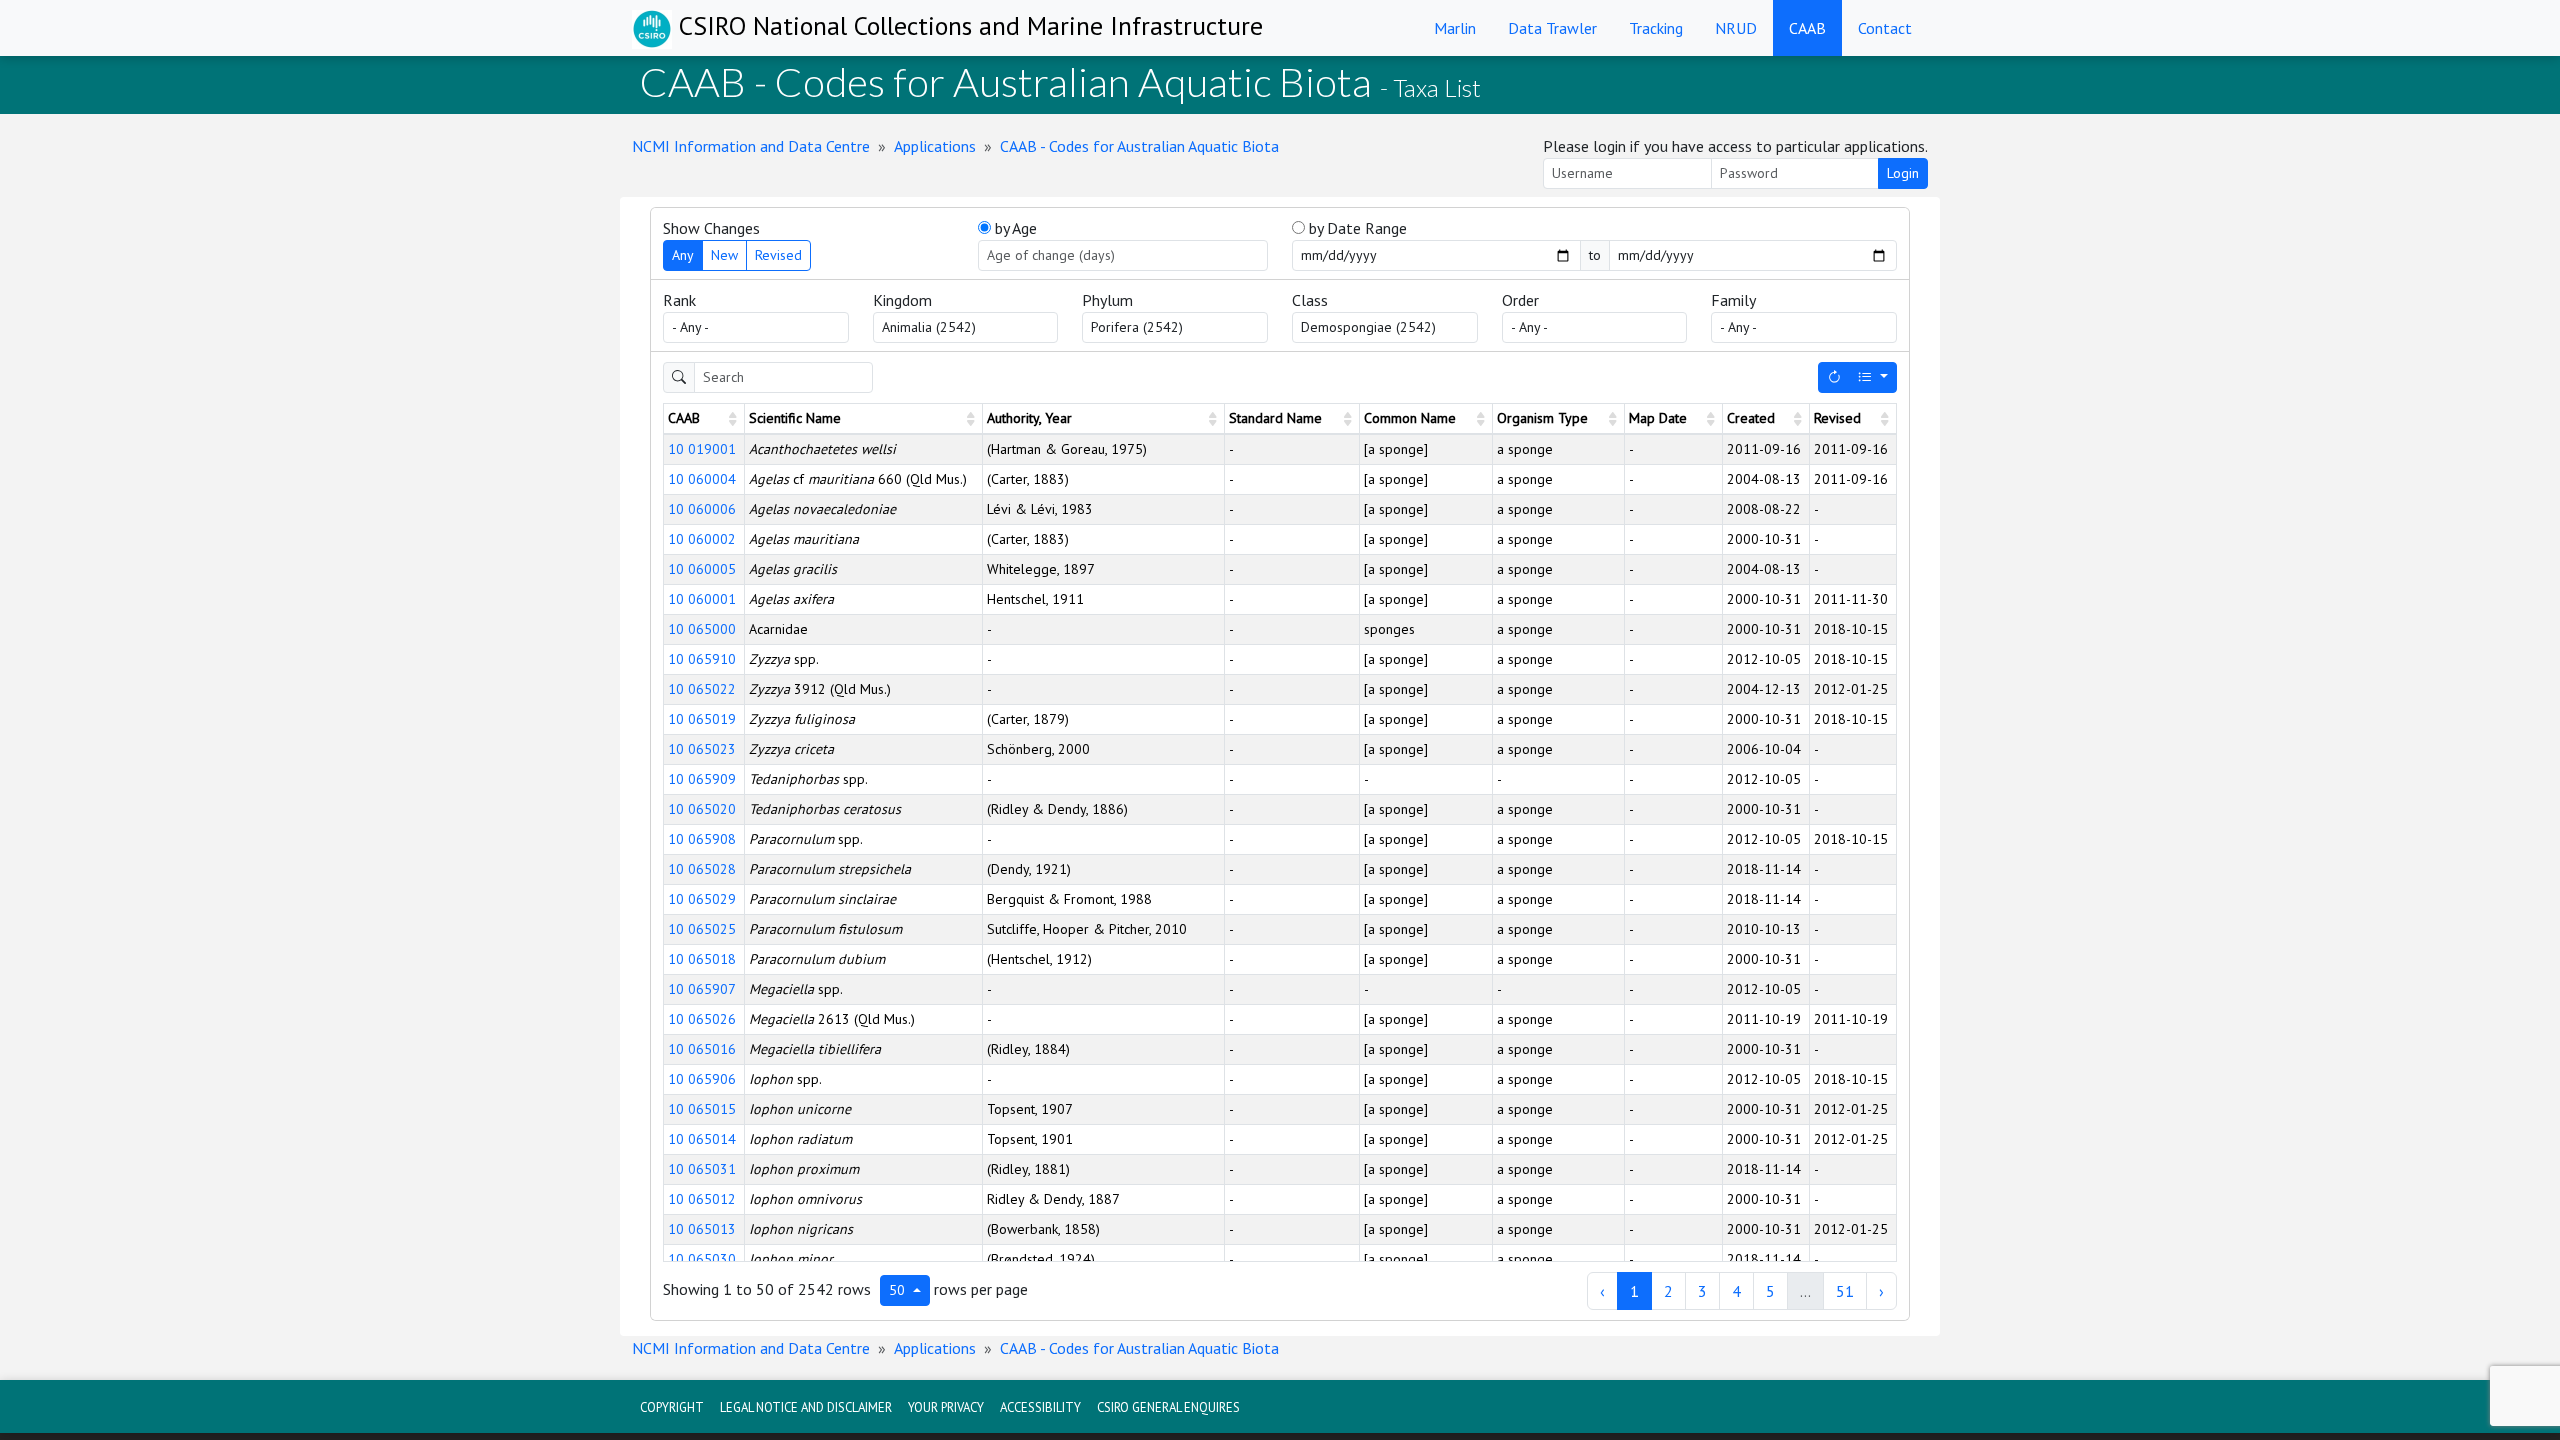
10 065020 (702, 809)
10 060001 (702, 599)
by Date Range (1356, 228)
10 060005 (702, 569)
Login (1903, 173)
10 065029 (702, 899)
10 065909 (702, 779)
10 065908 (702, 839)
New (724, 255)
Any (683, 255)
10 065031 (702, 1169)
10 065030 (702, 1259)
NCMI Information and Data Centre (751, 146)
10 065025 (702, 929)
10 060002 (702, 539)
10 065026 (702, 1019)
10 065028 (702, 869)
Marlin (1455, 28)
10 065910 (702, 659)
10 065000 (702, 629)
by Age (1014, 228)
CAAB (1807, 28)
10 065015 (702, 1109)
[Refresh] (1834, 377)
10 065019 (702, 719)
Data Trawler (1552, 28)
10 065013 (702, 1229)
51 (1845, 1291)
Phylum (1107, 300)
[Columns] (1873, 377)
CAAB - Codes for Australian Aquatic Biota (1139, 146)
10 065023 (702, 749)
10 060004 (702, 479)
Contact (1885, 28)
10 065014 (702, 1139)
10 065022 (702, 689)
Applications (935, 146)
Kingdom (902, 300)
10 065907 (702, 989)
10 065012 (702, 1199)
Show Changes (711, 228)
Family (1733, 300)
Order (1520, 300)
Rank (679, 300)
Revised (778, 255)
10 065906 (702, 1079)
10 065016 (702, 1049)
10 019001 (702, 449)
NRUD (1736, 28)
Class (1310, 300)
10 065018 (702, 959)
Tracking (1656, 28)
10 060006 (702, 509)
